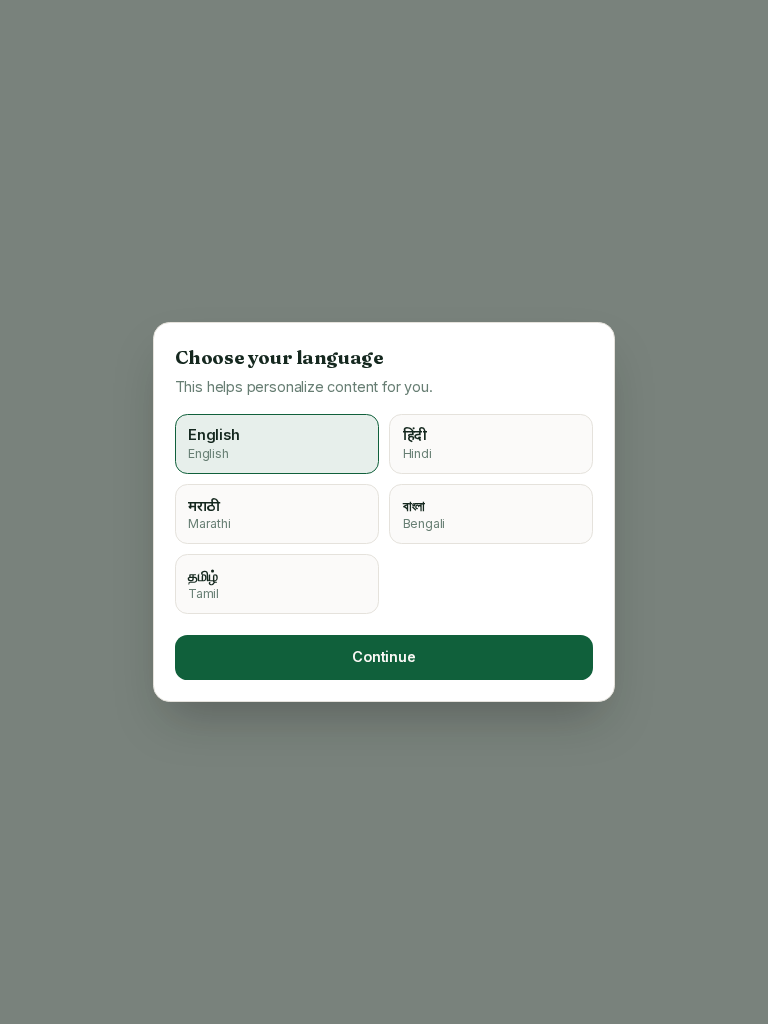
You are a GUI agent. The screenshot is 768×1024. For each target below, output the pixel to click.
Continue (384, 656)
